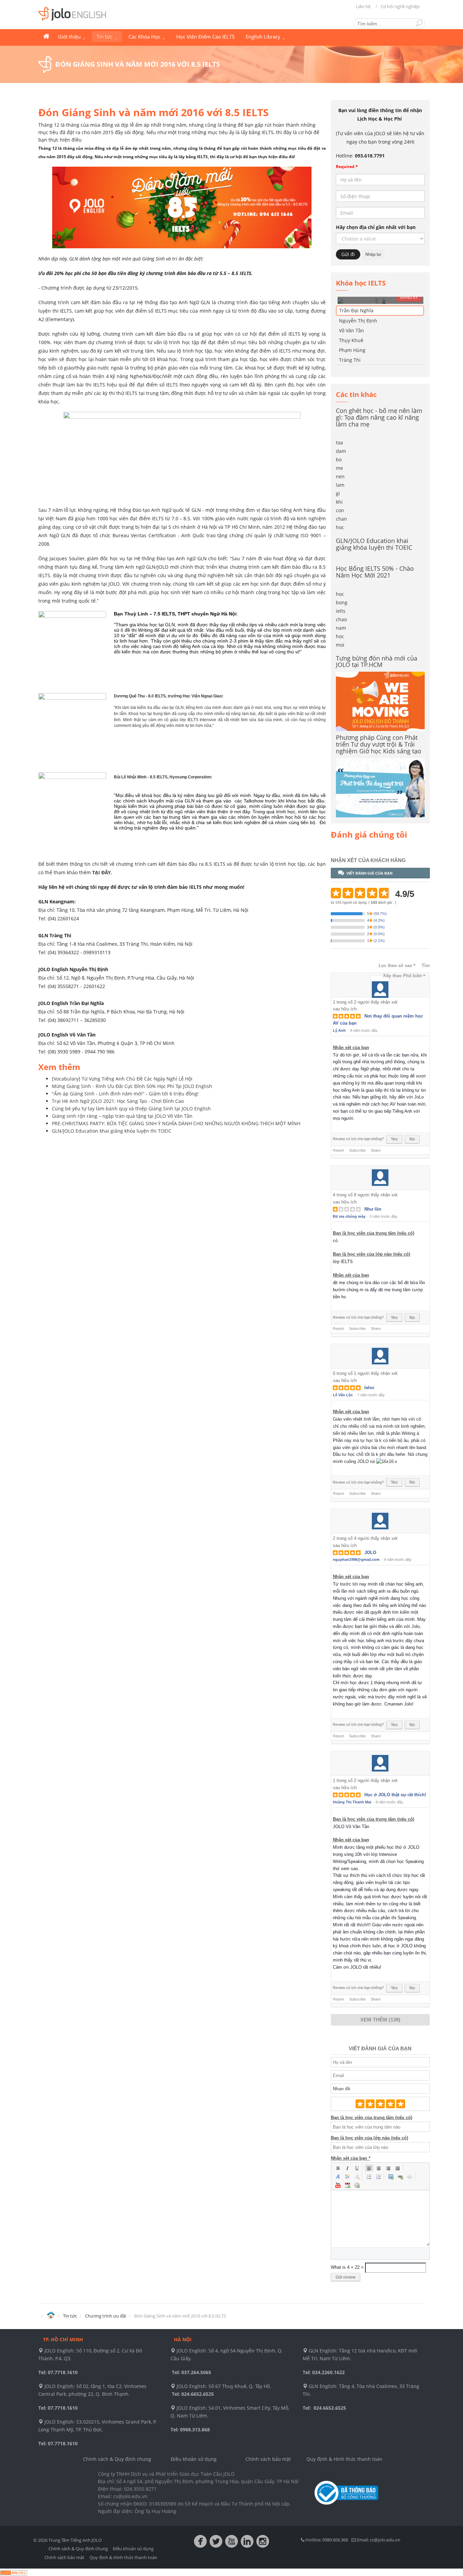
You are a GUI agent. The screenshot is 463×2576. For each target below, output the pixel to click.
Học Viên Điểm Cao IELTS (205, 37)
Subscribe (357, 1150)
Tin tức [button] (105, 37)
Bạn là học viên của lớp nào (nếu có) (371, 1254)
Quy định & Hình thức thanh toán (344, 2459)
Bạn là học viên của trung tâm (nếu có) (374, 1233)
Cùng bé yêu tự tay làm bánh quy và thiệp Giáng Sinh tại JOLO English (131, 1108)
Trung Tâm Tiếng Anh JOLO (46, 37)
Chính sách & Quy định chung (117, 2459)
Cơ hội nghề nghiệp (400, 6)
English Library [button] (264, 37)
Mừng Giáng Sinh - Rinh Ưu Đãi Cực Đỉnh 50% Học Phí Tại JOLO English (132, 1086)
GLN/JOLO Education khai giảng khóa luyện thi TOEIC (112, 1131)
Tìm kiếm (419, 23)
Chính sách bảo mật (268, 2459)
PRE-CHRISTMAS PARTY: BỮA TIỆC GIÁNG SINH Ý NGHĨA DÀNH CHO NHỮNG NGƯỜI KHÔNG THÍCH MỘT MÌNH (177, 1123)
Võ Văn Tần (351, 330)
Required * (347, 166)
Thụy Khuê (351, 340)
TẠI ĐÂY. (102, 872)
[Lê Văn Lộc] (380, 1356)
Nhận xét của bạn (351, 1048)
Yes (394, 1139)
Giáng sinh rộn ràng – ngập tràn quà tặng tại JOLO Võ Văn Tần (122, 1116)
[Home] (51, 2315)
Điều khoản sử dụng (194, 2459)
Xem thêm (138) (380, 2020)
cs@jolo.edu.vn (385, 2540)
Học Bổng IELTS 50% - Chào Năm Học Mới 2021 (375, 572)
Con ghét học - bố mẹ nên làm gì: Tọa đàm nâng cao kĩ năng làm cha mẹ (379, 417)
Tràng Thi (350, 360)
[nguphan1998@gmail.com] (380, 1521)
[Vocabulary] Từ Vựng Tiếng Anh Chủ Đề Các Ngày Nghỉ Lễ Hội (122, 1079)
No (412, 1139)
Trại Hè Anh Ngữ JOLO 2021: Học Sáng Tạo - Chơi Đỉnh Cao (118, 1101)
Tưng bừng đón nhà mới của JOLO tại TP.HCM (377, 662)
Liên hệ (363, 6)
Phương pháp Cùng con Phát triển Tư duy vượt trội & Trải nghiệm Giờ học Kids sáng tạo (379, 744)
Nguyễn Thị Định (358, 321)
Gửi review (346, 2277)
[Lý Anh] (380, 985)
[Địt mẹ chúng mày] (380, 1178)
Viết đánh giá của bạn (369, 873)
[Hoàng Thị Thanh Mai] (380, 1763)
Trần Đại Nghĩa (356, 310)
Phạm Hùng (352, 350)
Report (338, 1150)
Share (376, 1150)
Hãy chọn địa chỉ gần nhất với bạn (376, 227)
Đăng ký (409, 297)
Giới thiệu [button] (70, 37)
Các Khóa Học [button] (145, 37)
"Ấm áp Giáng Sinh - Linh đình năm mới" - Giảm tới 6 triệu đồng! (125, 1094)
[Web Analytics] (14, 2572)
